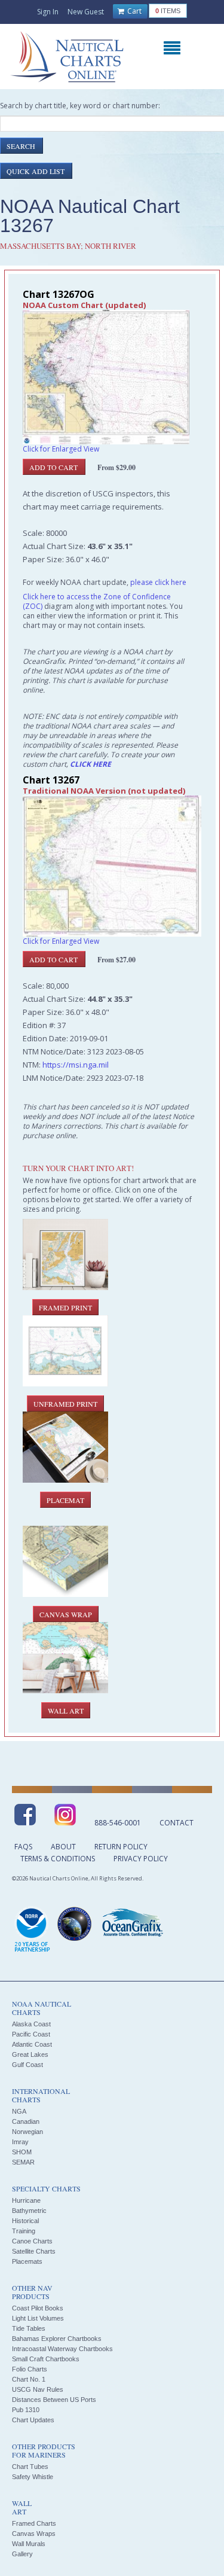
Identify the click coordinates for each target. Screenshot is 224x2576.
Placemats (27, 2261)
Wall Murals (29, 2544)
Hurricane (26, 2200)
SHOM (22, 2152)
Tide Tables (29, 2328)
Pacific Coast (31, 2034)
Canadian (26, 2121)
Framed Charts (34, 2523)
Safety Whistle (33, 2477)
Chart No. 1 (29, 2379)
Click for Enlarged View (61, 449)
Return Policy (121, 1847)
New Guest (86, 12)
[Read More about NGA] (75, 1924)
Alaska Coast (31, 2024)
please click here (158, 582)
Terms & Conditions (58, 1859)
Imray (20, 2142)
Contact (177, 1823)
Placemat (65, 1500)
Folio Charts (30, 2369)
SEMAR (23, 2162)
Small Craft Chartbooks (46, 2359)
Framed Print (65, 1307)
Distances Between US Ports (54, 2400)
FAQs (23, 1847)
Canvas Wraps (34, 2534)
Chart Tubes (30, 2467)
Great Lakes (30, 2054)
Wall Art (66, 1711)
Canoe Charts (32, 2241)
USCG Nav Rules (38, 2389)
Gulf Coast (27, 2065)
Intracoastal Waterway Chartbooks (62, 2349)
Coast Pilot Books (38, 2308)
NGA (19, 2111)
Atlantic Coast (32, 2044)
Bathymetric (29, 2211)
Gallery (22, 2554)
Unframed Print (65, 1404)
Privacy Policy (141, 1859)
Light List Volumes (38, 2318)
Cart (134, 11)
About (63, 1847)
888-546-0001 (118, 1823)
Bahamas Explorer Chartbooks (57, 2339)
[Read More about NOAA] (32, 1930)
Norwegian (27, 2132)
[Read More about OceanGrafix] (132, 1924)
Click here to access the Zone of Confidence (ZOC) (97, 601)
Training (24, 2231)
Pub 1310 (26, 2410)
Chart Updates (33, 2420)
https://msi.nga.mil (76, 1065)
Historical (25, 2221)
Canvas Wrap (66, 1614)
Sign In (48, 12)
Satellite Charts (34, 2251)
